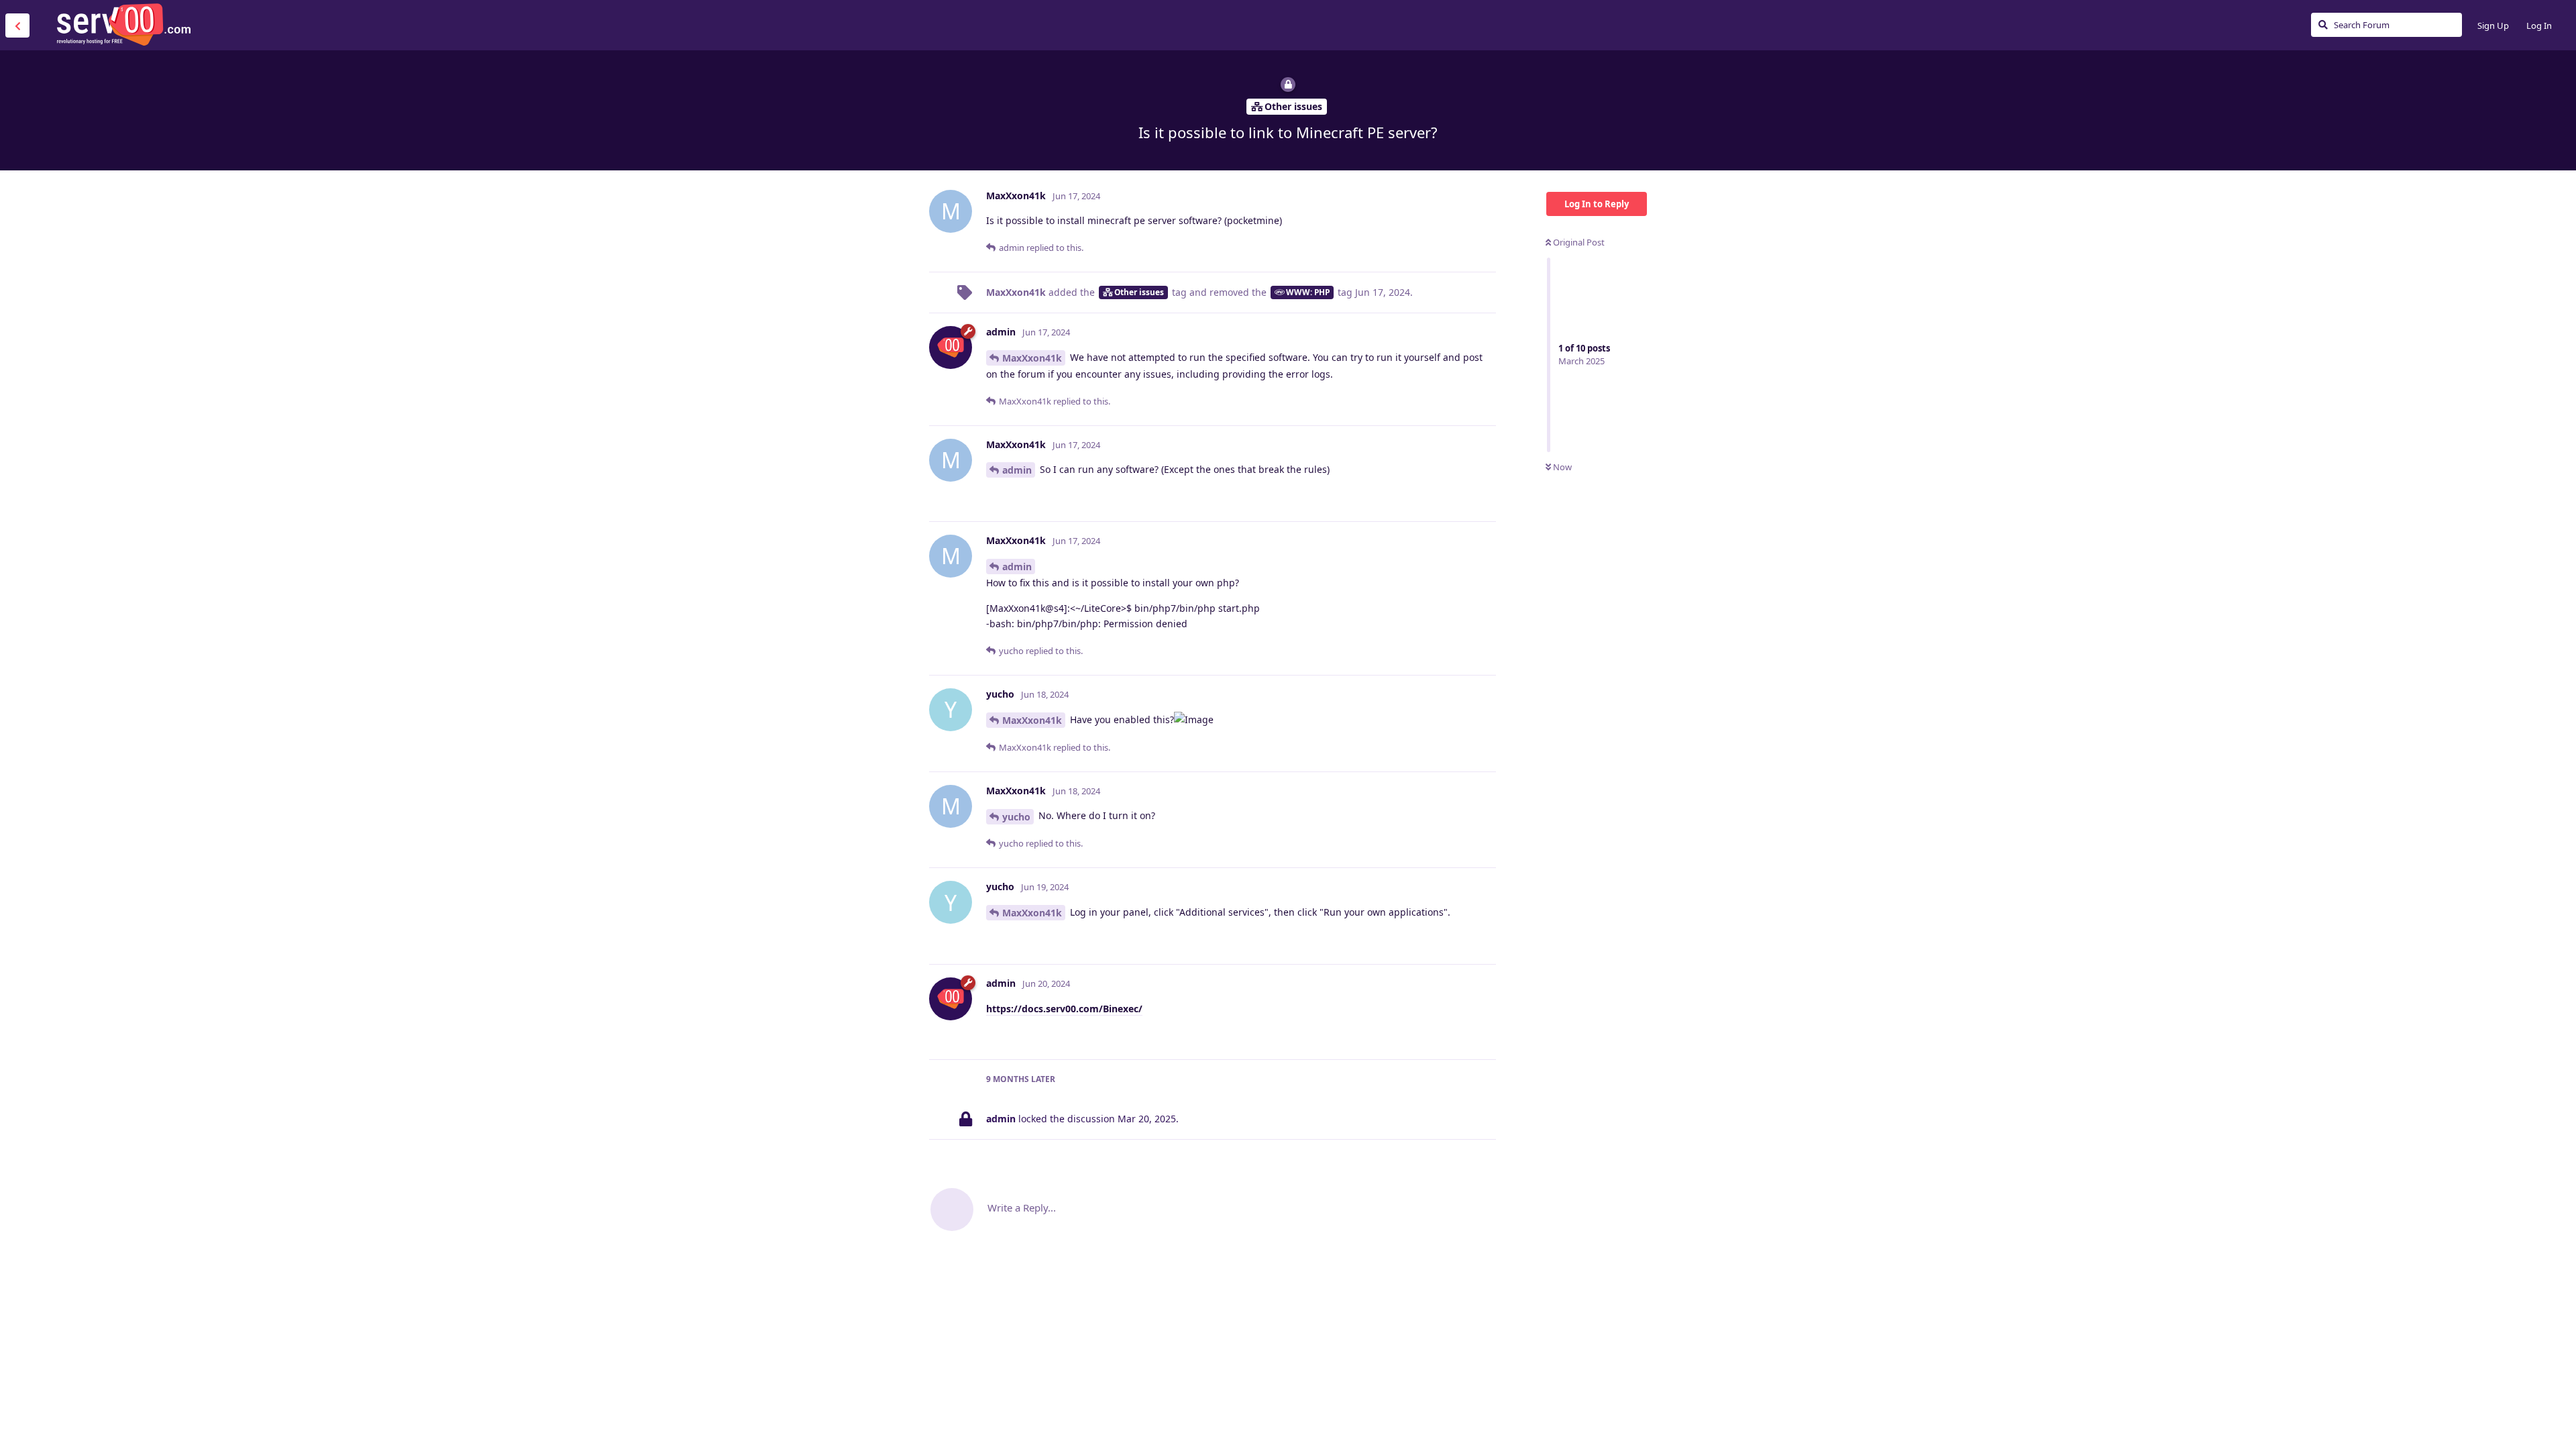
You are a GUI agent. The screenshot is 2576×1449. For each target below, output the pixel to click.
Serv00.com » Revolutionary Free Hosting (123, 25)
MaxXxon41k (1032, 358)
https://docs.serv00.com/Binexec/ (1064, 1009)
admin (1017, 470)
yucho (1016, 817)
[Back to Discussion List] (17, 25)
